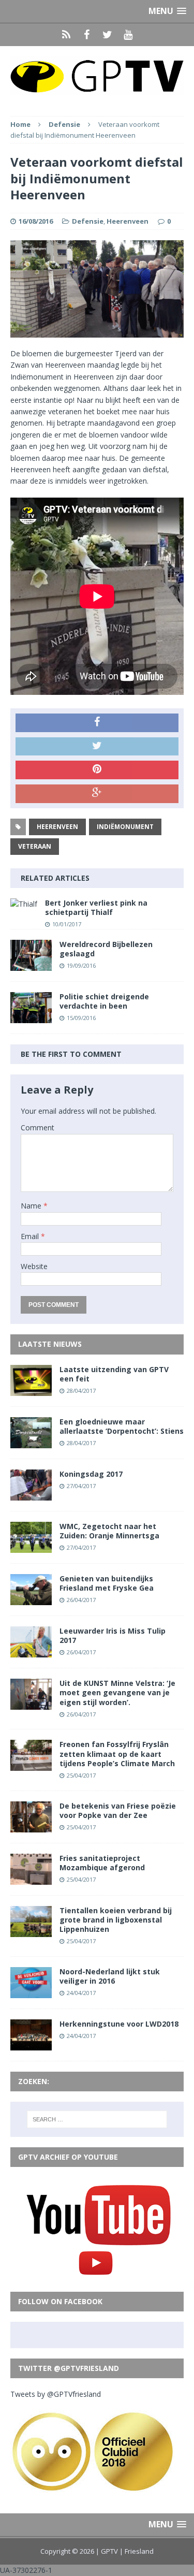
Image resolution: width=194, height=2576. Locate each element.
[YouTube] (128, 35)
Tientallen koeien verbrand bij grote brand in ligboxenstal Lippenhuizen (116, 1920)
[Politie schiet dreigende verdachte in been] (31, 1017)
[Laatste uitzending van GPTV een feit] (31, 1389)
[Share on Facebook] (97, 723)
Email (31, 1236)
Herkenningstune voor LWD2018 (119, 2024)
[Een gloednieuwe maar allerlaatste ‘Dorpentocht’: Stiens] (31, 1442)
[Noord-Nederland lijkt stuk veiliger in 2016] (31, 1992)
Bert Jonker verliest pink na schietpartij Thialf (96, 907)
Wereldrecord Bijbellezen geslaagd (106, 949)
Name (32, 1206)
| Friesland (137, 2551)
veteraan (35, 846)
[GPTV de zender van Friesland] (97, 76)
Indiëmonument (125, 827)
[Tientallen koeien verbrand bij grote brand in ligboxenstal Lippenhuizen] (31, 1931)
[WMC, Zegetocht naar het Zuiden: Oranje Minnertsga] (31, 1547)
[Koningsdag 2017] (31, 1494)
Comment (38, 1127)
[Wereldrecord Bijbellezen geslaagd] (31, 964)
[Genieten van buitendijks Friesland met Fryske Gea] (31, 1599)
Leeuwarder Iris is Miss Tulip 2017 (113, 1635)
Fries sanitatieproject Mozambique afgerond (102, 1863)
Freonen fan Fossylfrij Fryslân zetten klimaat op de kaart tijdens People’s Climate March (117, 1753)
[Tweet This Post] (97, 747)
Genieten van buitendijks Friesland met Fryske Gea (107, 1583)
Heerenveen (128, 221)
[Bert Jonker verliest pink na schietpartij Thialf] (24, 904)
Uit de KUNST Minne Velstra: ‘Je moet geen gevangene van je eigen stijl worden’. (117, 1692)
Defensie (88, 221)
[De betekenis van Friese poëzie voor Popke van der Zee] (31, 1826)
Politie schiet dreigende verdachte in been (104, 1001)
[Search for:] (97, 2119)
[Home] (66, 35)
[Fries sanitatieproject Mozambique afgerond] (31, 1878)
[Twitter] (108, 35)
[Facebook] (87, 35)
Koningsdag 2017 (91, 1474)
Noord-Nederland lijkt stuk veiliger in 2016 (110, 1976)
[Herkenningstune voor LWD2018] (31, 2044)
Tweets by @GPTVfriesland (56, 2394)
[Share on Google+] (97, 794)
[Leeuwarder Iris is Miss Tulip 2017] (31, 1651)
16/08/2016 (36, 221)
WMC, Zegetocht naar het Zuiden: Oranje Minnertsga (109, 1531)
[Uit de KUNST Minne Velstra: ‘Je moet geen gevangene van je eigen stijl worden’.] (31, 1704)
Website (34, 1266)
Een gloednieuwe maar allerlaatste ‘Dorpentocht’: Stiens (122, 1426)
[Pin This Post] (97, 770)
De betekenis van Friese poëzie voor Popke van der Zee (118, 1810)
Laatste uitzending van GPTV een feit (114, 1374)
